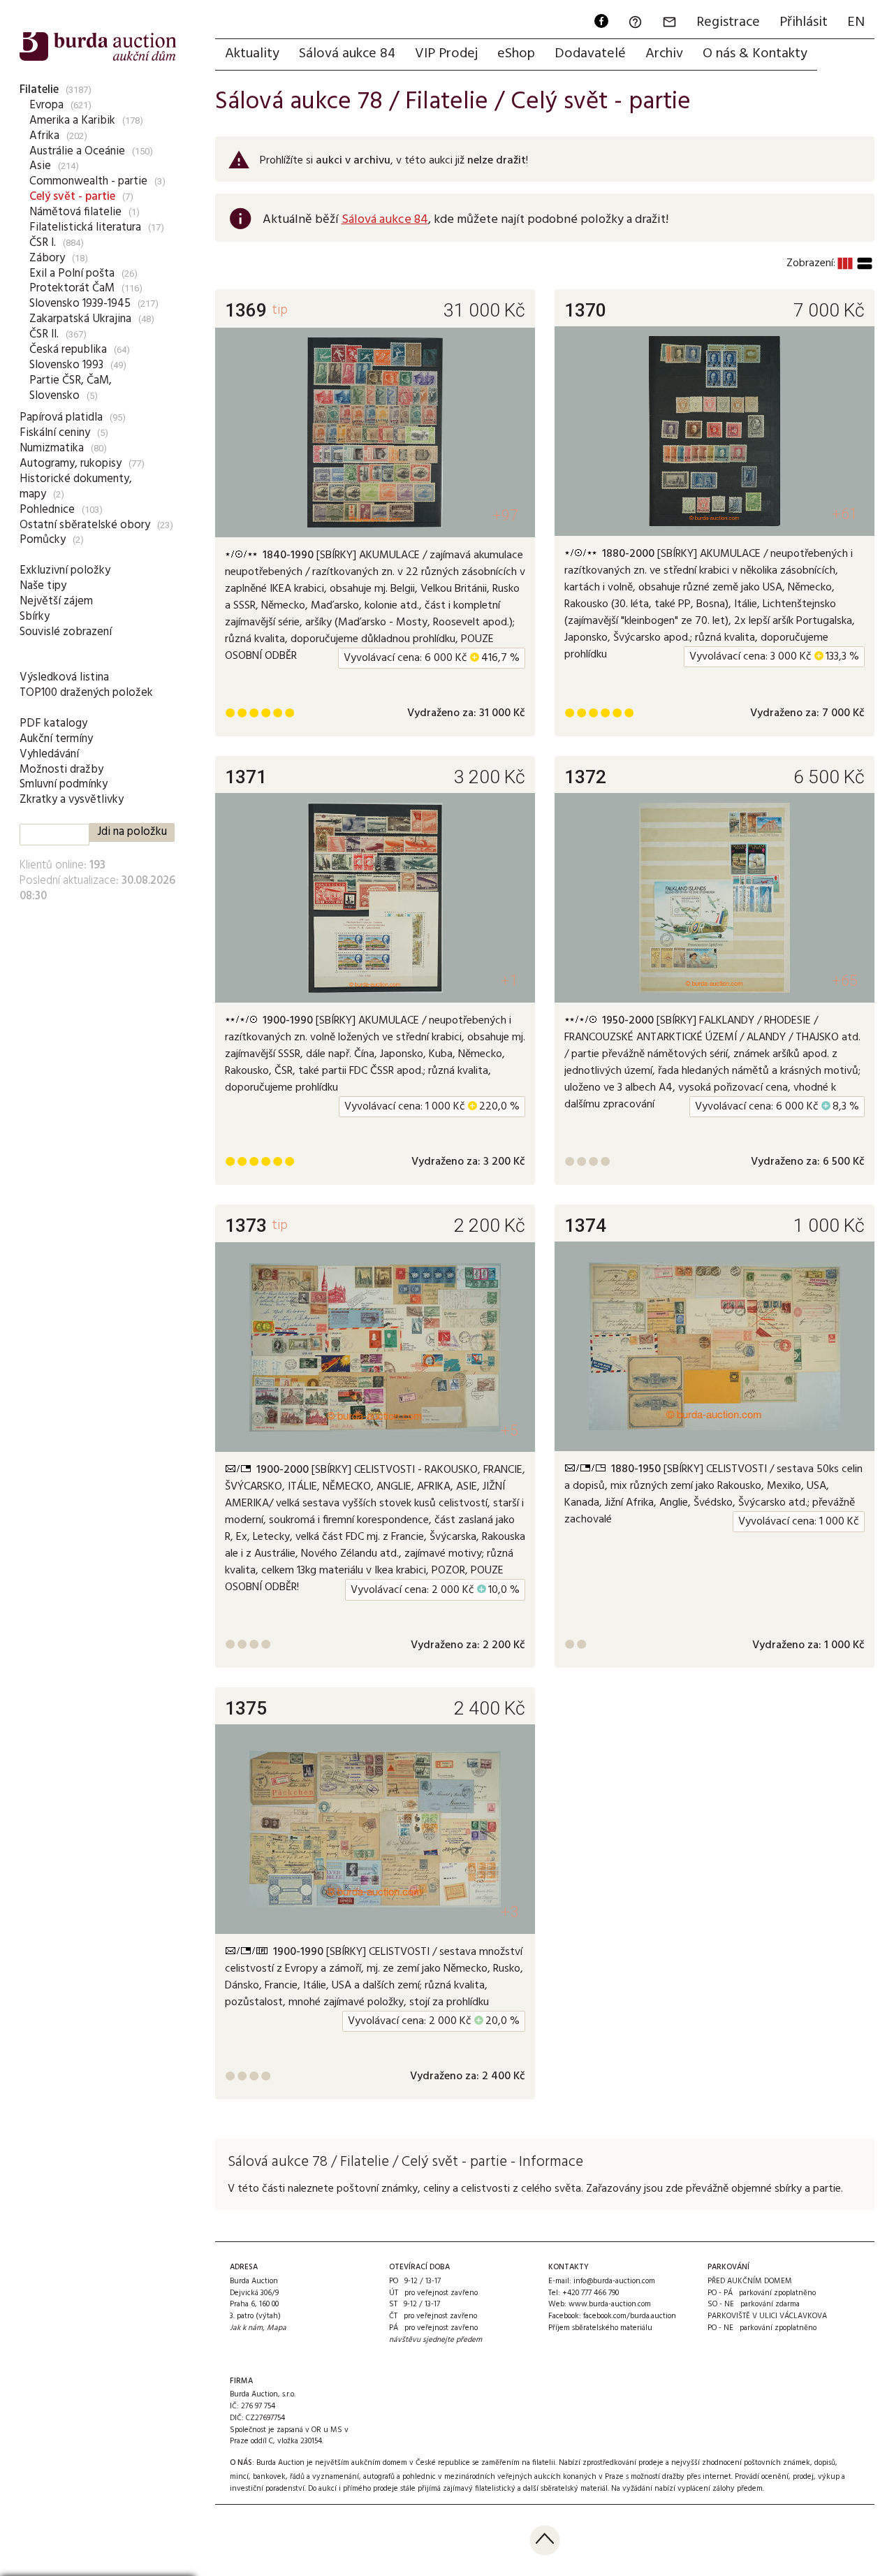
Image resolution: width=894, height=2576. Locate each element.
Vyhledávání (49, 754)
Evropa (46, 105)
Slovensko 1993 (66, 365)
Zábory (47, 258)
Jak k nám (246, 2328)
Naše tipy (43, 586)
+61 (845, 514)
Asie (40, 166)
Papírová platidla (61, 417)
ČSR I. (43, 243)
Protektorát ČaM (72, 288)
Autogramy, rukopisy (71, 464)
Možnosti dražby (61, 770)
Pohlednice (47, 510)
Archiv (664, 54)
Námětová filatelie (75, 212)
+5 (510, 1431)
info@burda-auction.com (614, 2281)
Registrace (728, 22)
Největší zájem (56, 601)
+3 (510, 1912)
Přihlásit (804, 22)
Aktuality (252, 54)
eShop (516, 54)
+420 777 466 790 (591, 2293)
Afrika (44, 136)
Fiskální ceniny (55, 433)
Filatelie (39, 90)
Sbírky (35, 617)
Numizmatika (52, 448)
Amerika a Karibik (72, 121)
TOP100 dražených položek (86, 693)
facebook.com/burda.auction (630, 2316)
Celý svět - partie (72, 197)
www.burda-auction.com (610, 2304)
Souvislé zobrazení (66, 632)
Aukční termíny (56, 739)
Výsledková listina (64, 677)
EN (856, 22)
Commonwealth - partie (88, 181)
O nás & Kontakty (755, 54)
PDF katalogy (53, 723)
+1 (510, 981)
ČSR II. (44, 334)
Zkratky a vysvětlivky (72, 800)
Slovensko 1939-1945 (80, 304)
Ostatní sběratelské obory (85, 525)
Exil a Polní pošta (72, 274)
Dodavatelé (590, 54)
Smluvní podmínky (64, 784)
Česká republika (68, 350)
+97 (505, 515)
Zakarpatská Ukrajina (80, 319)
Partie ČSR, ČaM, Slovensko (71, 388)
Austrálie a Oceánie (77, 151)
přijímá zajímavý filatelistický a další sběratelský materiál (513, 2489)
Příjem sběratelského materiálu (600, 2328)
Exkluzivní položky (65, 570)
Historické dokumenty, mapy (76, 487)
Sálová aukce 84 (347, 54)
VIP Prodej (446, 54)
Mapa (277, 2328)
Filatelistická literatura (85, 227)
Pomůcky (43, 540)
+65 (845, 981)
